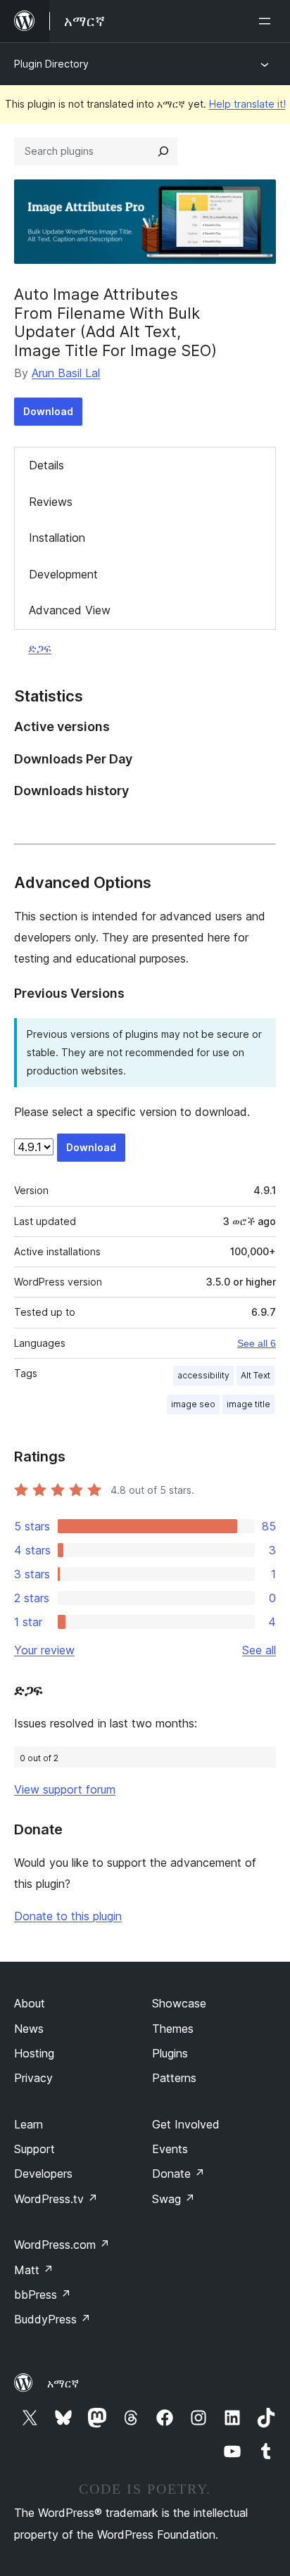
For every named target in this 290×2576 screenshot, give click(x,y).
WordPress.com (62, 2245)
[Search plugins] (163, 151)
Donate (178, 2174)
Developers (43, 2174)
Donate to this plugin (68, 1916)
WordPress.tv (56, 2199)
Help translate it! (247, 104)
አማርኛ (63, 2383)
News (29, 2029)
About (30, 2003)
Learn (29, 2124)
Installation (57, 538)
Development (63, 574)
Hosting (34, 2053)
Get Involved (186, 2124)
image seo (193, 1404)
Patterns (174, 2078)
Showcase (179, 2003)
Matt (34, 2270)
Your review (44, 1650)
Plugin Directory (51, 64)
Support (34, 2149)
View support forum (65, 1789)
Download (48, 411)
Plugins (170, 2053)
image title (248, 1404)
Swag (174, 2199)
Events (170, 2149)
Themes (173, 2029)
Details (46, 465)
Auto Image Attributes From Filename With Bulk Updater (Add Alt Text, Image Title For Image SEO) (115, 322)
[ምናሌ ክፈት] (267, 21)
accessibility (203, 1375)
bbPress (43, 2295)
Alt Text (256, 1375)
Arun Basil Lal (66, 373)
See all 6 (257, 1343)
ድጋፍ (40, 648)
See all (259, 1650)
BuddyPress (52, 2319)
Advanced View (70, 610)
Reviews (51, 502)
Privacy (33, 2078)
